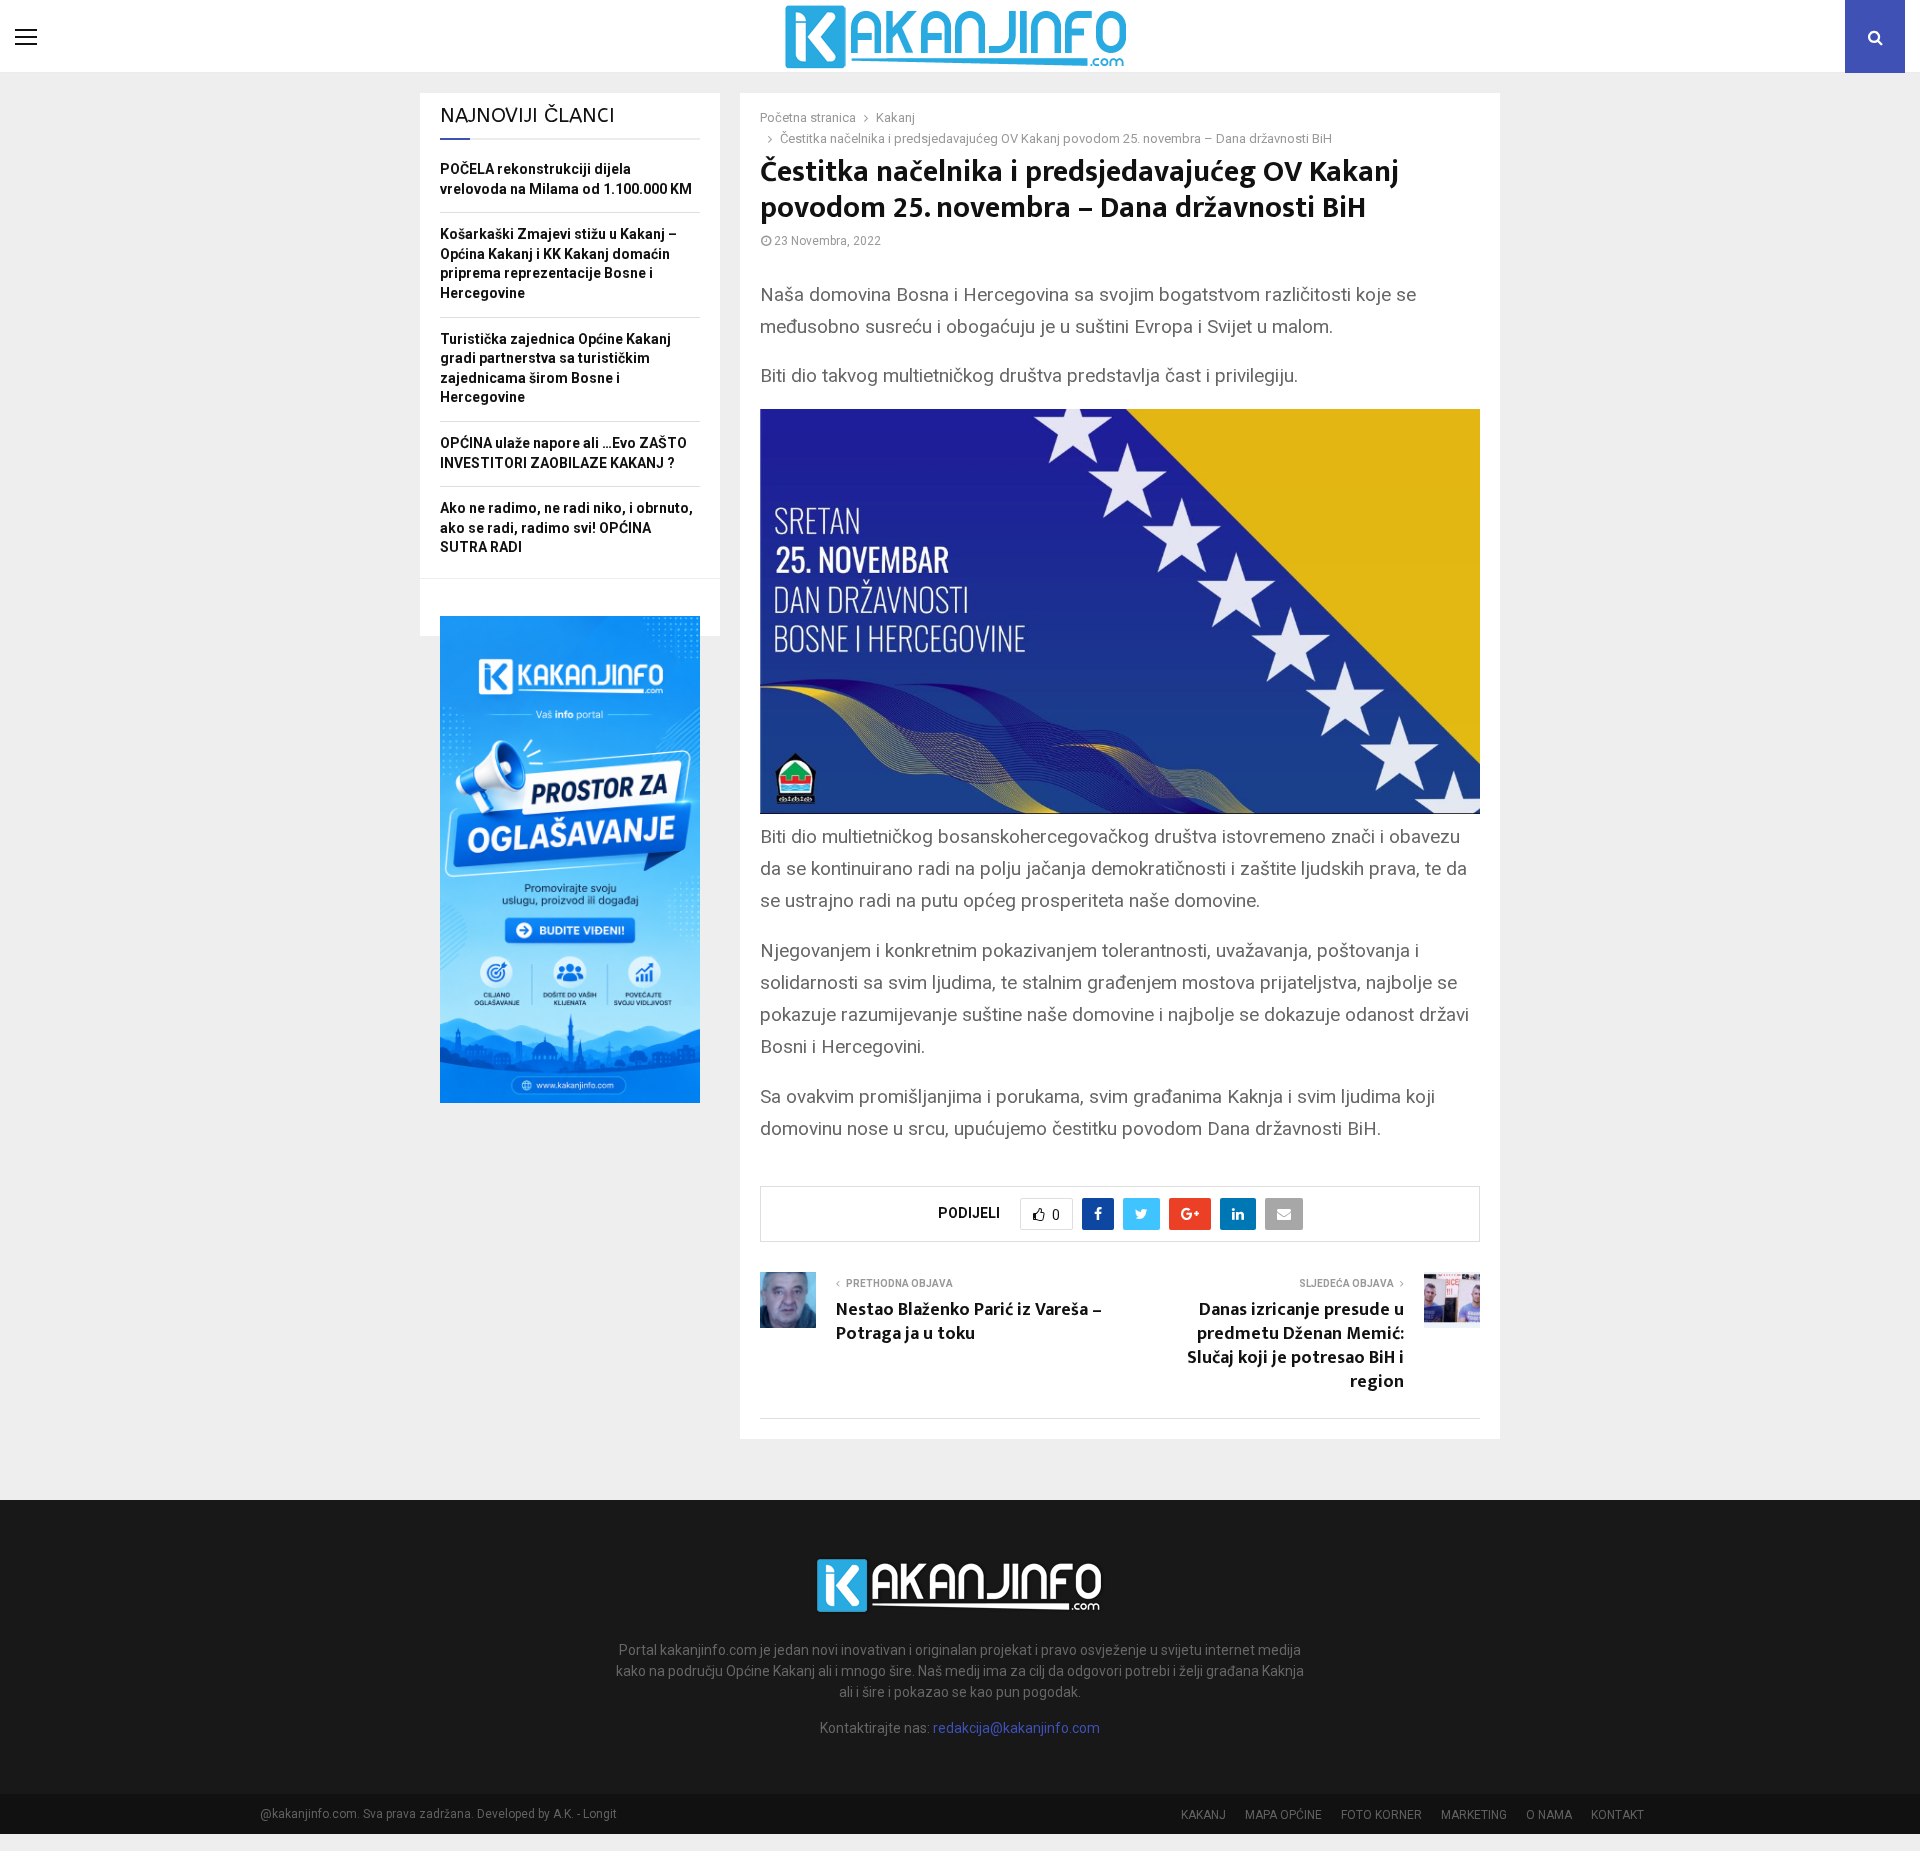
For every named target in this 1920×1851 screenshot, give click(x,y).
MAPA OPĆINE (1283, 1815)
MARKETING (1474, 1815)
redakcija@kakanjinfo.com (1016, 1728)
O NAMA (1549, 1815)
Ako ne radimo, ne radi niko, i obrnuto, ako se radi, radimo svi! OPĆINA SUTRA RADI (566, 527)
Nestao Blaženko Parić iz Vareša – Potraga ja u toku (969, 1322)
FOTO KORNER (1381, 1815)
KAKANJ (1203, 1815)
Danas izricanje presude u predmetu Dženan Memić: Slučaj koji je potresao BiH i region (1295, 1346)
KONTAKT (1617, 1815)
